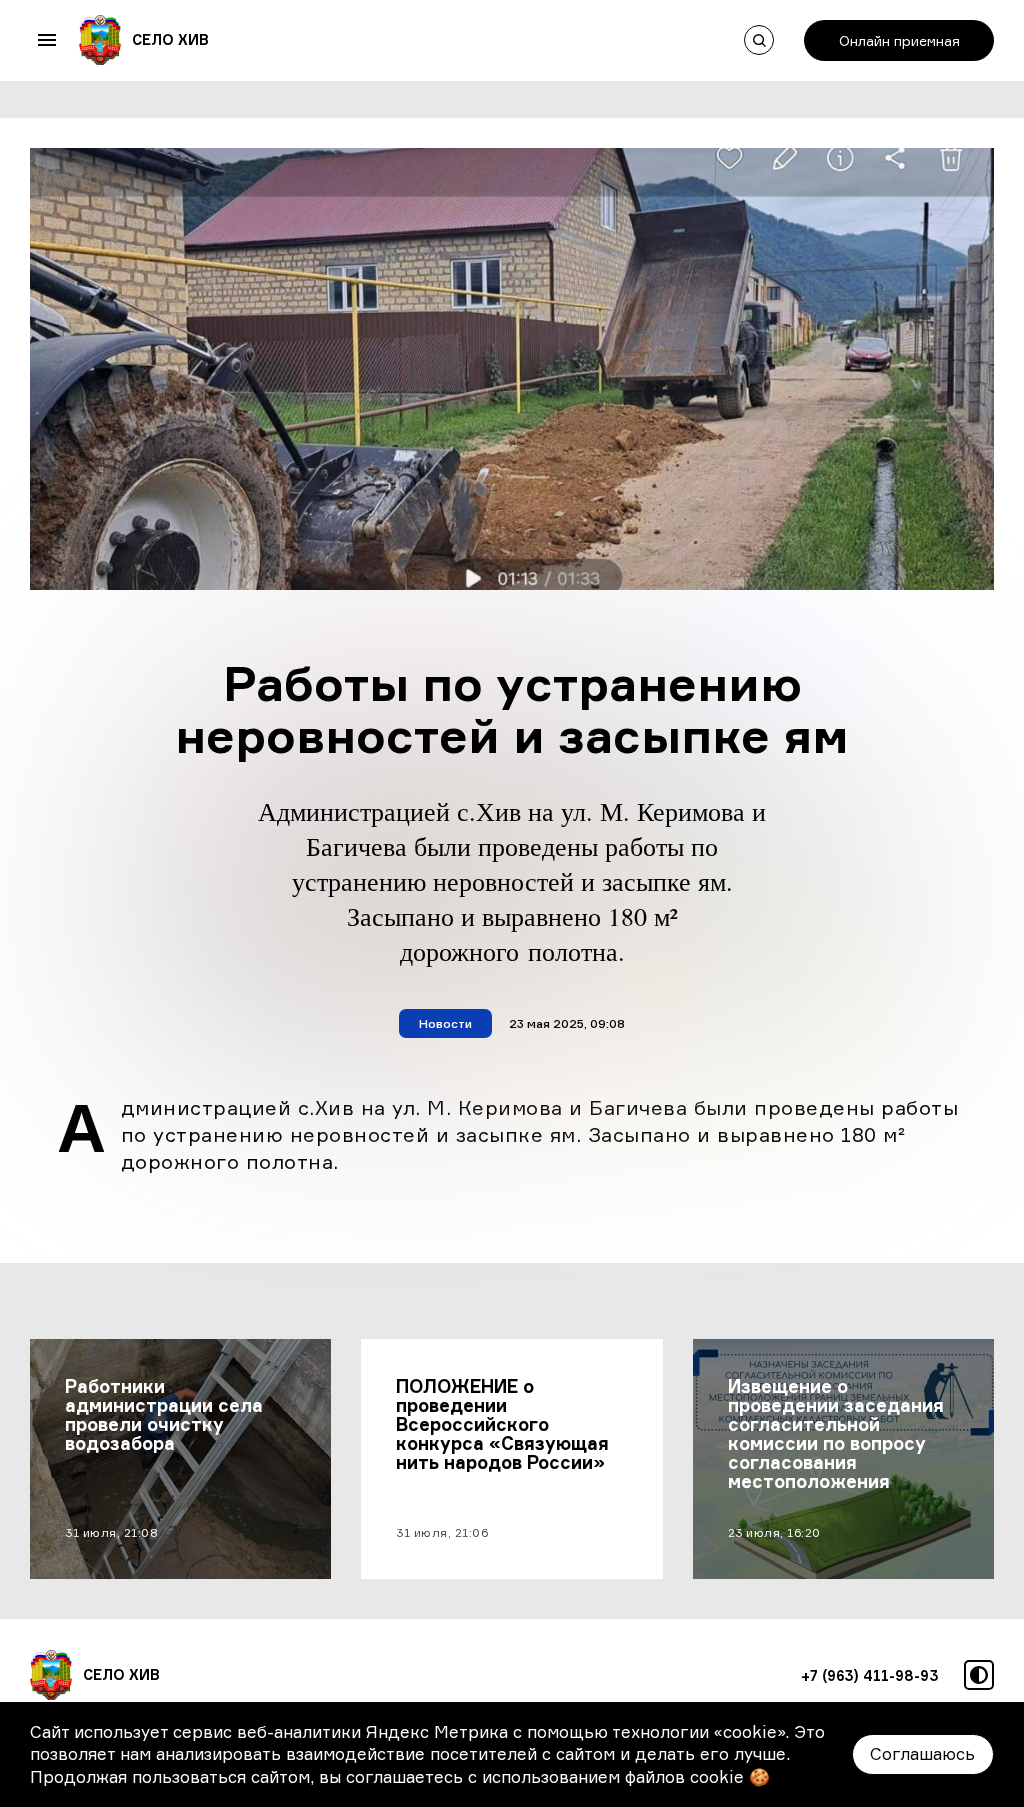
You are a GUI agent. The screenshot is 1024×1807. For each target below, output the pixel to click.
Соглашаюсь (922, 1754)
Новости (445, 1023)
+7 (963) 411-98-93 (870, 1675)
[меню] (47, 40)
